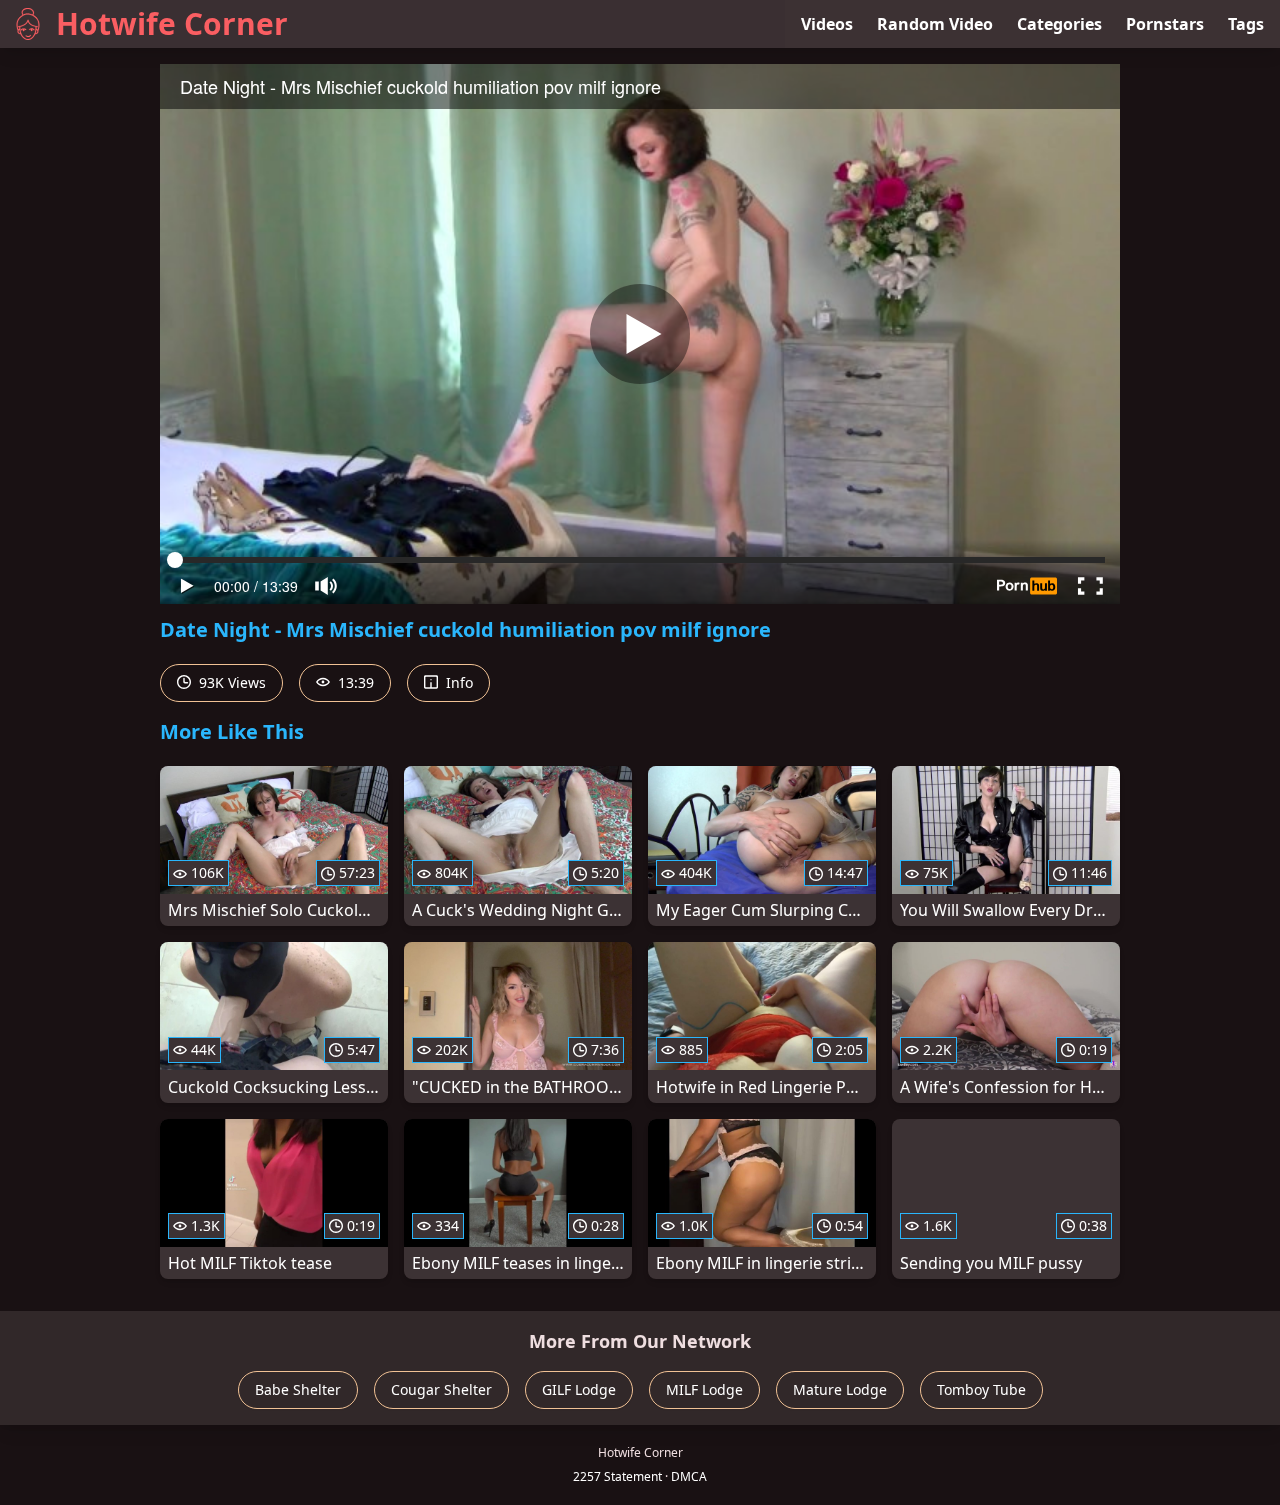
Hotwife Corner (172, 23)
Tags (1246, 24)
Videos (827, 24)
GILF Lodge (579, 1389)
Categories (1059, 24)
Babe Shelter (298, 1389)
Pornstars (1165, 24)
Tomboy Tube (981, 1389)
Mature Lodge (840, 1389)
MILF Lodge (704, 1389)
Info (457, 682)
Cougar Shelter (441, 1389)
